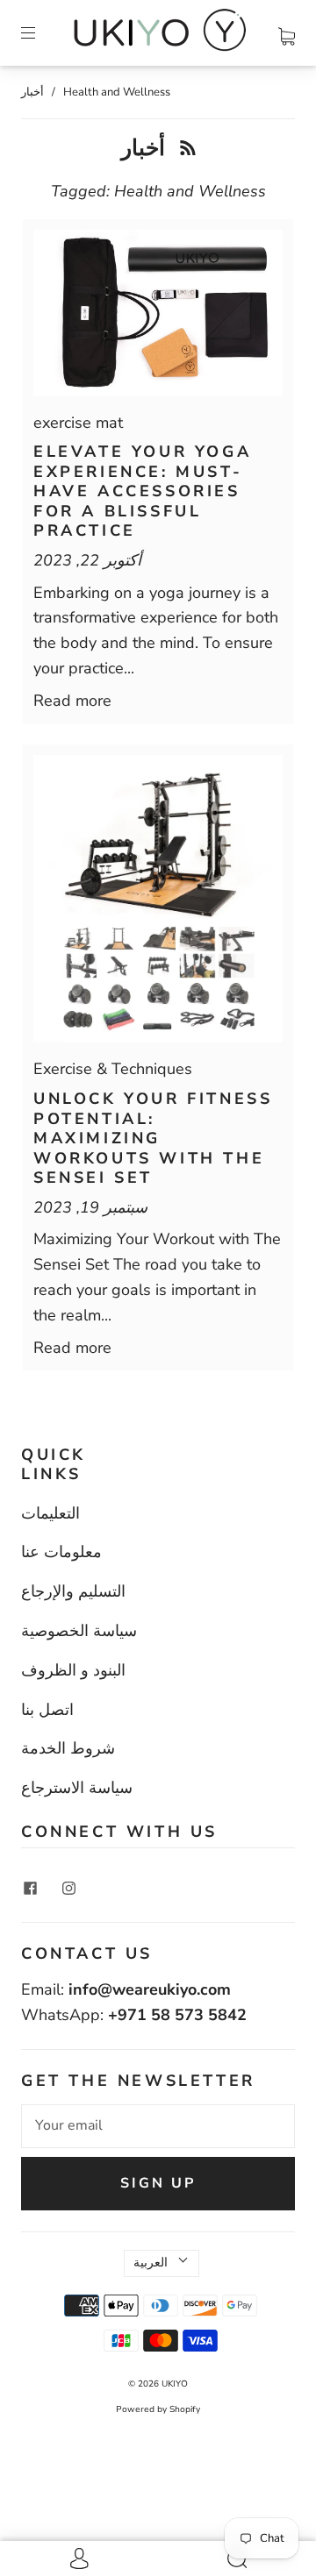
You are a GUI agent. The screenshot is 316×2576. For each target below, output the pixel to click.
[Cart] (287, 32)
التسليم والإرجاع (73, 1591)
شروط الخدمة (68, 1748)
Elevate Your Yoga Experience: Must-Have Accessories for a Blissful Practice (142, 491)
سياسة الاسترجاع (77, 1788)
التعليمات (50, 1513)
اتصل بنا (47, 1710)
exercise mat (78, 423)
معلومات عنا (61, 1552)
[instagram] (68, 1889)
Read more (72, 701)
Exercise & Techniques (113, 1069)
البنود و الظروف (73, 1670)
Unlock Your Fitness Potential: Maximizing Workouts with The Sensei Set (153, 1138)
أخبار (32, 92)
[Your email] (158, 2126)
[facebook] (30, 1889)
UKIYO (175, 2384)
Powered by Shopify (158, 2409)
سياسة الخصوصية (79, 1631)
